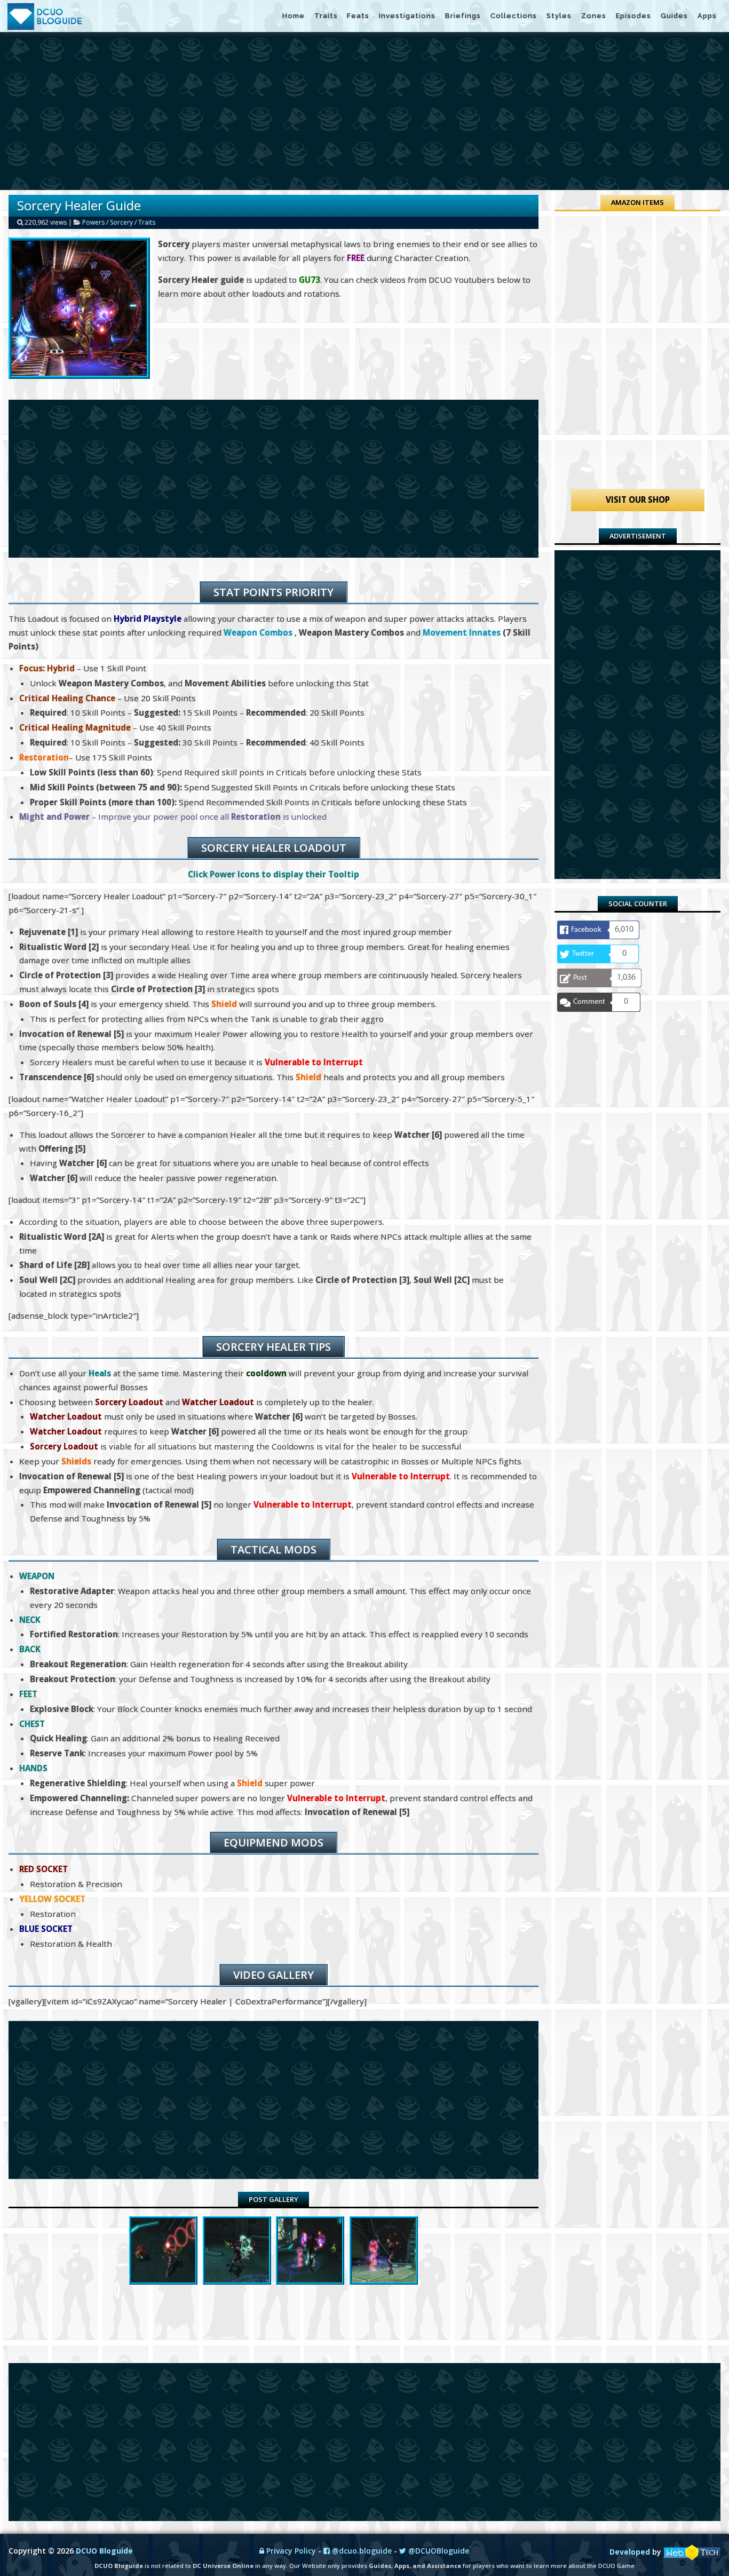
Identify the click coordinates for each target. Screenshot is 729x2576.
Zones (594, 16)
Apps (707, 16)
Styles (559, 16)
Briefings (463, 16)
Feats (358, 16)
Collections (514, 16)
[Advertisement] (364, 111)
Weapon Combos (258, 632)
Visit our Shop (638, 500)
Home (294, 16)
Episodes (633, 16)
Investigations (407, 16)
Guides (674, 16)
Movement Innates (462, 632)
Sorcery (121, 222)
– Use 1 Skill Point (83, 668)
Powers (93, 222)
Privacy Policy (290, 2551)
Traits (326, 16)
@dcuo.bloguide (361, 2551)
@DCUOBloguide (438, 2551)
